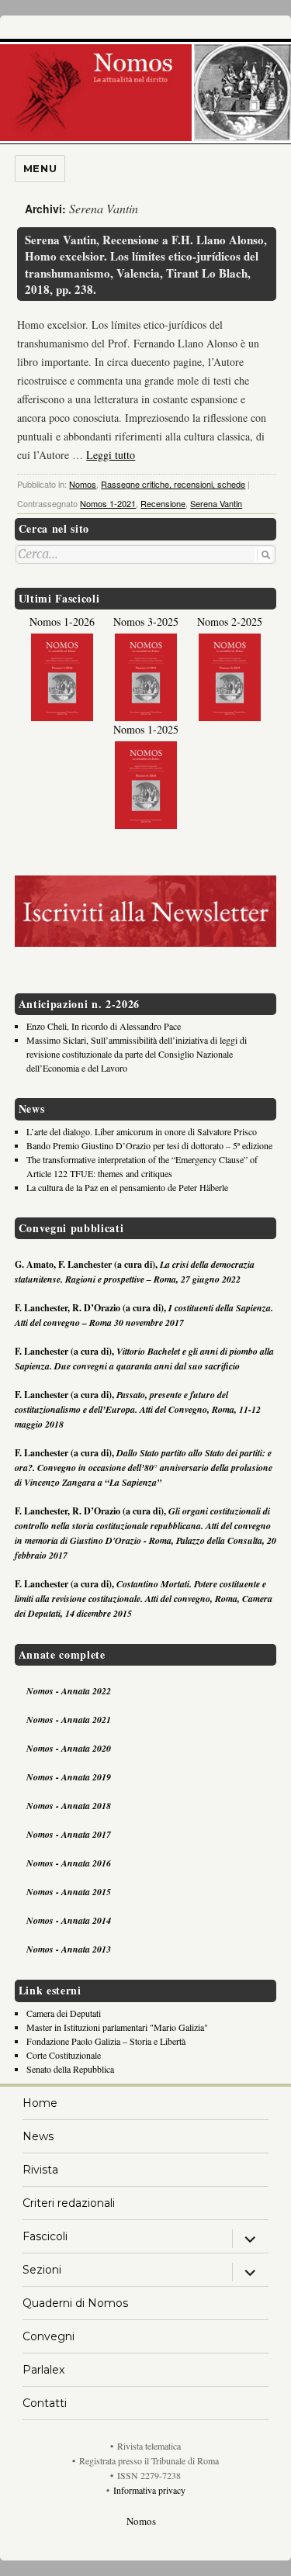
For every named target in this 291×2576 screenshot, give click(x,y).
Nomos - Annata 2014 (69, 1920)
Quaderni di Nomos (75, 2303)
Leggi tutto (111, 455)
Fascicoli (45, 2236)
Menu (40, 168)
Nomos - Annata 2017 (69, 1834)
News (38, 2136)
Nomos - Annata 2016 (69, 1863)
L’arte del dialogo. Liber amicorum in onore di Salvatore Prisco (142, 1131)
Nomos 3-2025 (146, 622)
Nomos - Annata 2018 (69, 1806)
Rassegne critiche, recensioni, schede (173, 484)
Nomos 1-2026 (62, 622)
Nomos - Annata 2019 (69, 1777)
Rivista (40, 2170)
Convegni (48, 2336)
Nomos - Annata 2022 (69, 1691)
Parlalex (43, 2370)
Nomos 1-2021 (108, 503)
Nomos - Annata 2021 (69, 1720)
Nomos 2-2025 (230, 622)
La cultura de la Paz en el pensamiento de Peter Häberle (127, 1187)
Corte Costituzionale (64, 2055)
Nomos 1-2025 (146, 729)
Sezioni (42, 2270)
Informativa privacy (149, 2490)
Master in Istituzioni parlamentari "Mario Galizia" (117, 2027)
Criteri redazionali (69, 2203)
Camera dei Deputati (64, 2013)
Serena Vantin (216, 503)
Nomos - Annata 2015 (69, 1892)
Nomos (83, 484)
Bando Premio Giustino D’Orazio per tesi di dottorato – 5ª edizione (149, 1145)
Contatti (45, 2403)
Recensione (163, 503)
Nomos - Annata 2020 (69, 1748)
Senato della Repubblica (70, 2069)
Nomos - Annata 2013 (69, 1949)
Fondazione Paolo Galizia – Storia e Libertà (106, 2041)
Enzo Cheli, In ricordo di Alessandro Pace (104, 1026)
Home (40, 2103)
